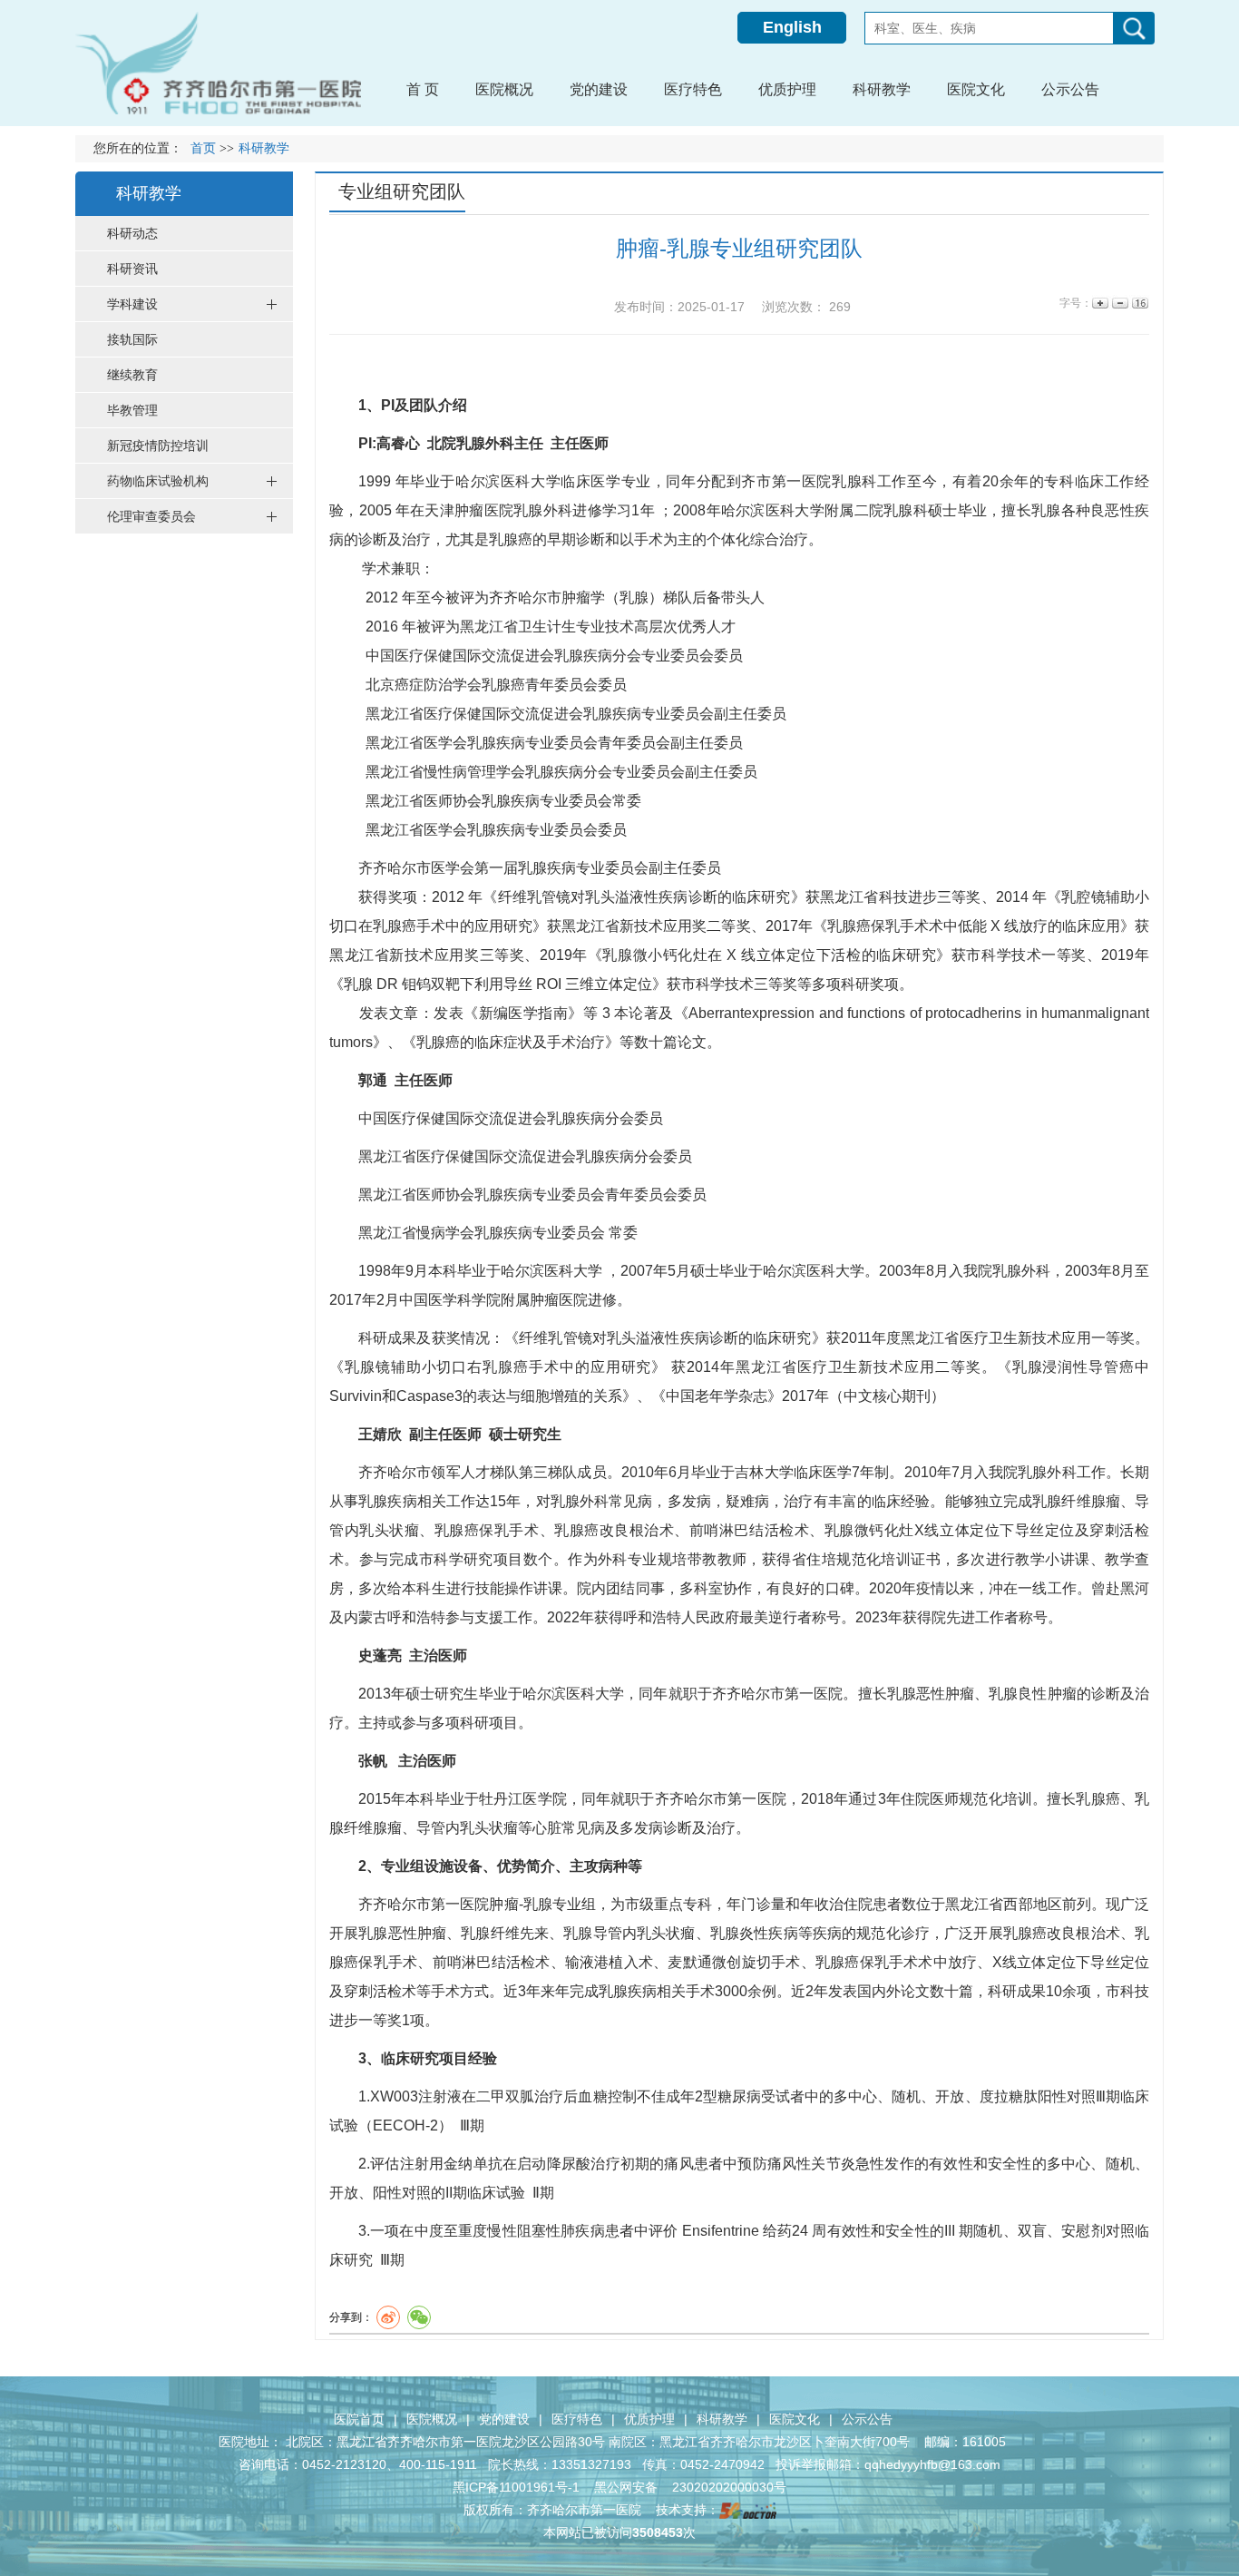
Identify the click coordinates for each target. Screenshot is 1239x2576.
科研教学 (722, 2419)
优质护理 (649, 2419)
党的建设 (504, 2419)
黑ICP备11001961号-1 (518, 2487)
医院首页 (359, 2419)
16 (1139, 304)
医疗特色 (577, 2419)
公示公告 (867, 2419)
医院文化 (795, 2419)
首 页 (423, 89)
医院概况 (432, 2419)
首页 (203, 148)
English (792, 27)
